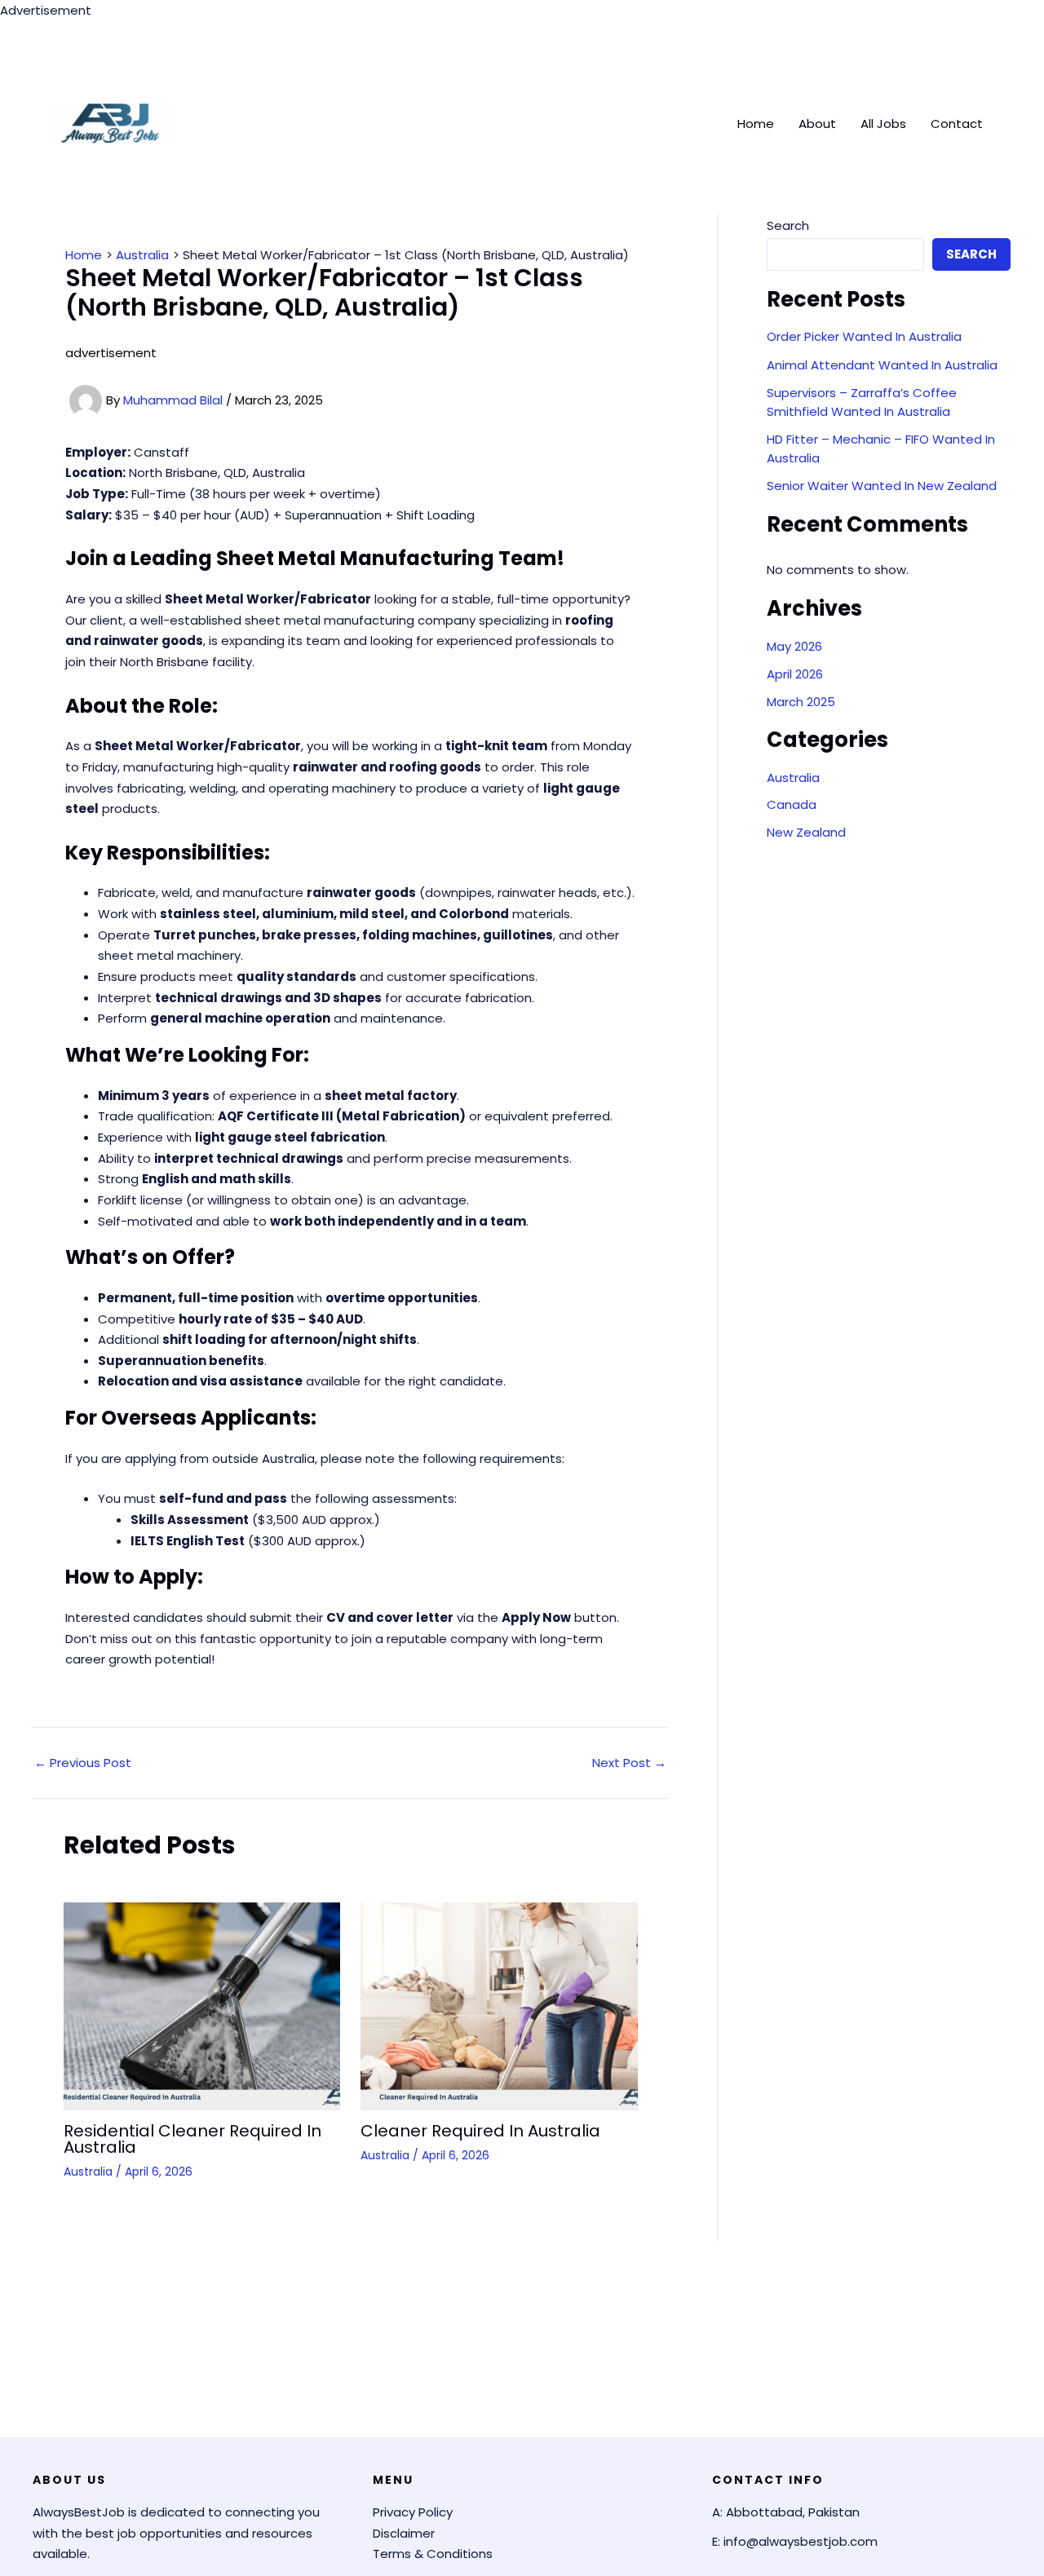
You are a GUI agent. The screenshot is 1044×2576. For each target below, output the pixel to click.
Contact (957, 124)
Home (756, 124)
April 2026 (795, 674)
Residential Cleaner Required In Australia (192, 2139)
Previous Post (83, 1763)
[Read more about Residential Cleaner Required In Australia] (202, 2005)
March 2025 (801, 702)
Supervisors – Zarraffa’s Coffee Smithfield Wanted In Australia (862, 402)
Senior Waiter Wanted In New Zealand (882, 486)
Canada (792, 804)
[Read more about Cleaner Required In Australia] (499, 2005)
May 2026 (794, 646)
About (817, 124)
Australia (88, 2172)
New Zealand (806, 832)
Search (788, 225)
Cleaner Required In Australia (480, 2131)
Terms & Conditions (433, 2554)
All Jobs (883, 124)
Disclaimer (404, 2533)
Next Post (629, 1763)
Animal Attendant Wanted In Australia (882, 365)
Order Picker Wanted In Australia (864, 336)
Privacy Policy (413, 2512)
